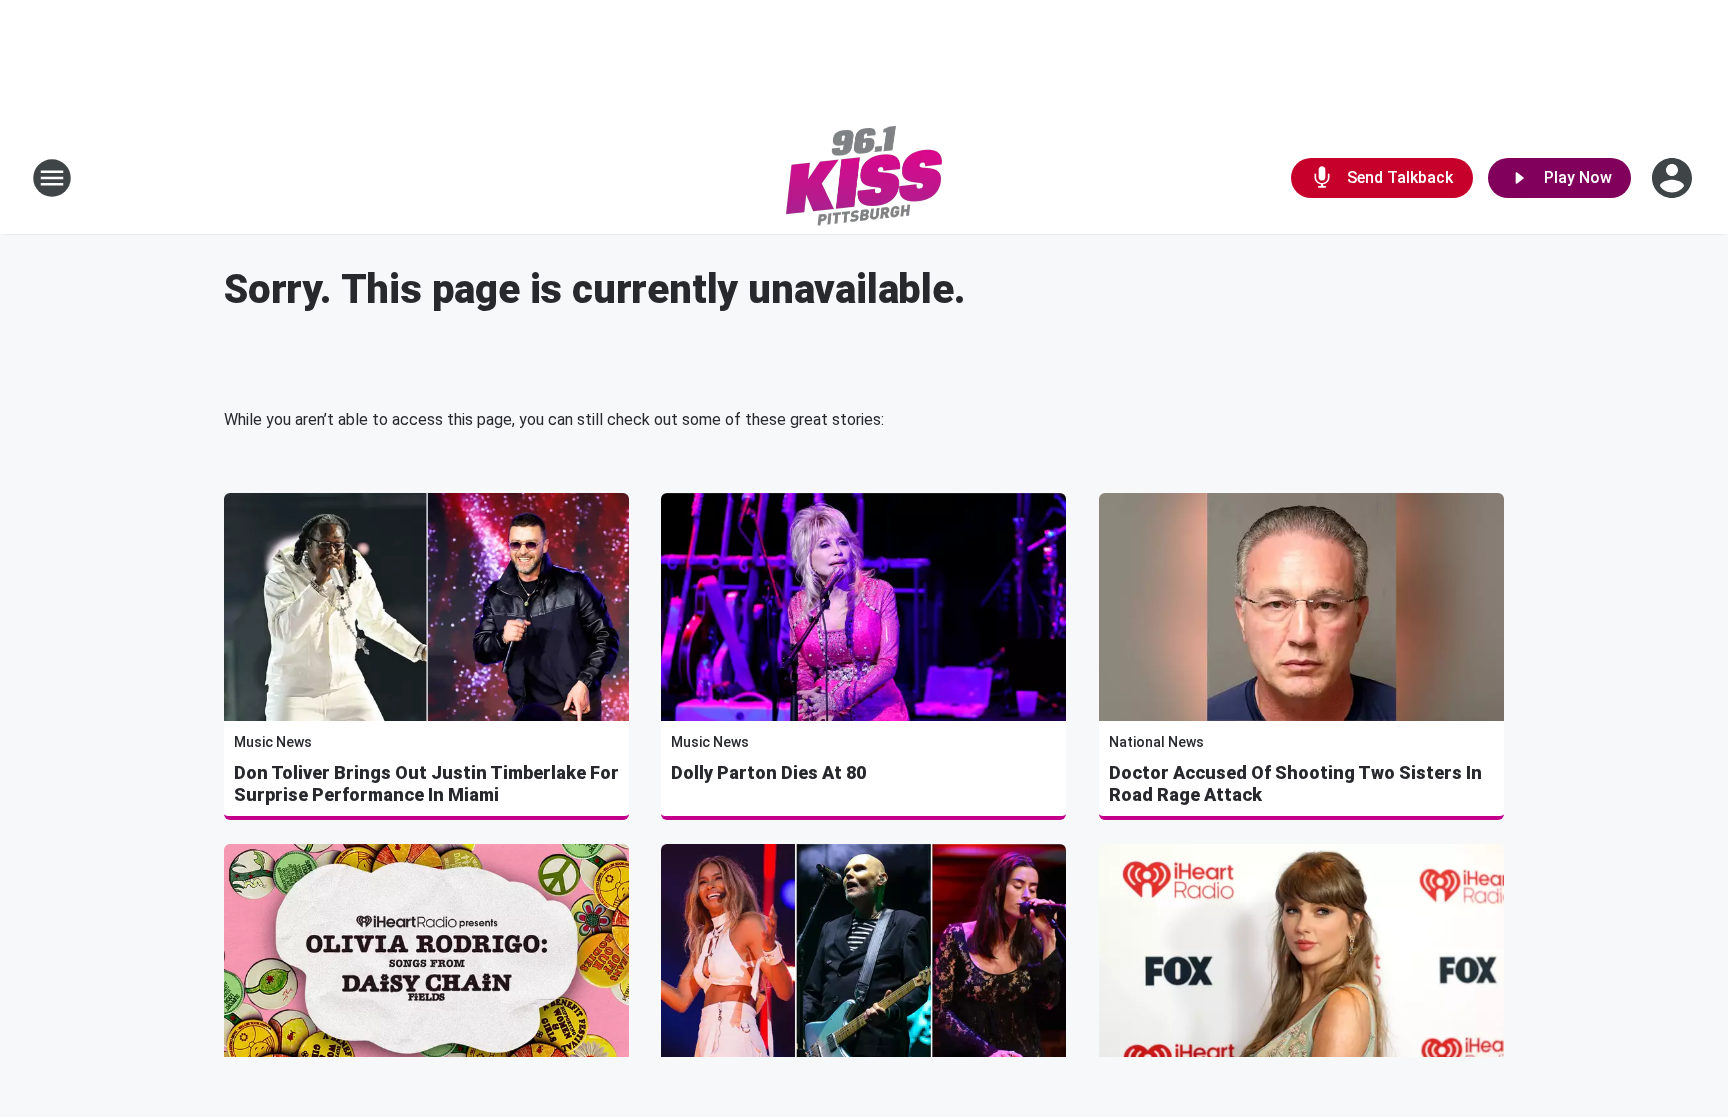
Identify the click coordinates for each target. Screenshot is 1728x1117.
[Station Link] (864, 178)
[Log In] (1674, 178)
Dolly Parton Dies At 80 (768, 772)
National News (1156, 742)
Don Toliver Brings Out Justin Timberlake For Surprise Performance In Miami (426, 783)
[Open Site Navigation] (52, 178)
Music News (273, 742)
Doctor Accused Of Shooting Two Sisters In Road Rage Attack (1295, 783)
